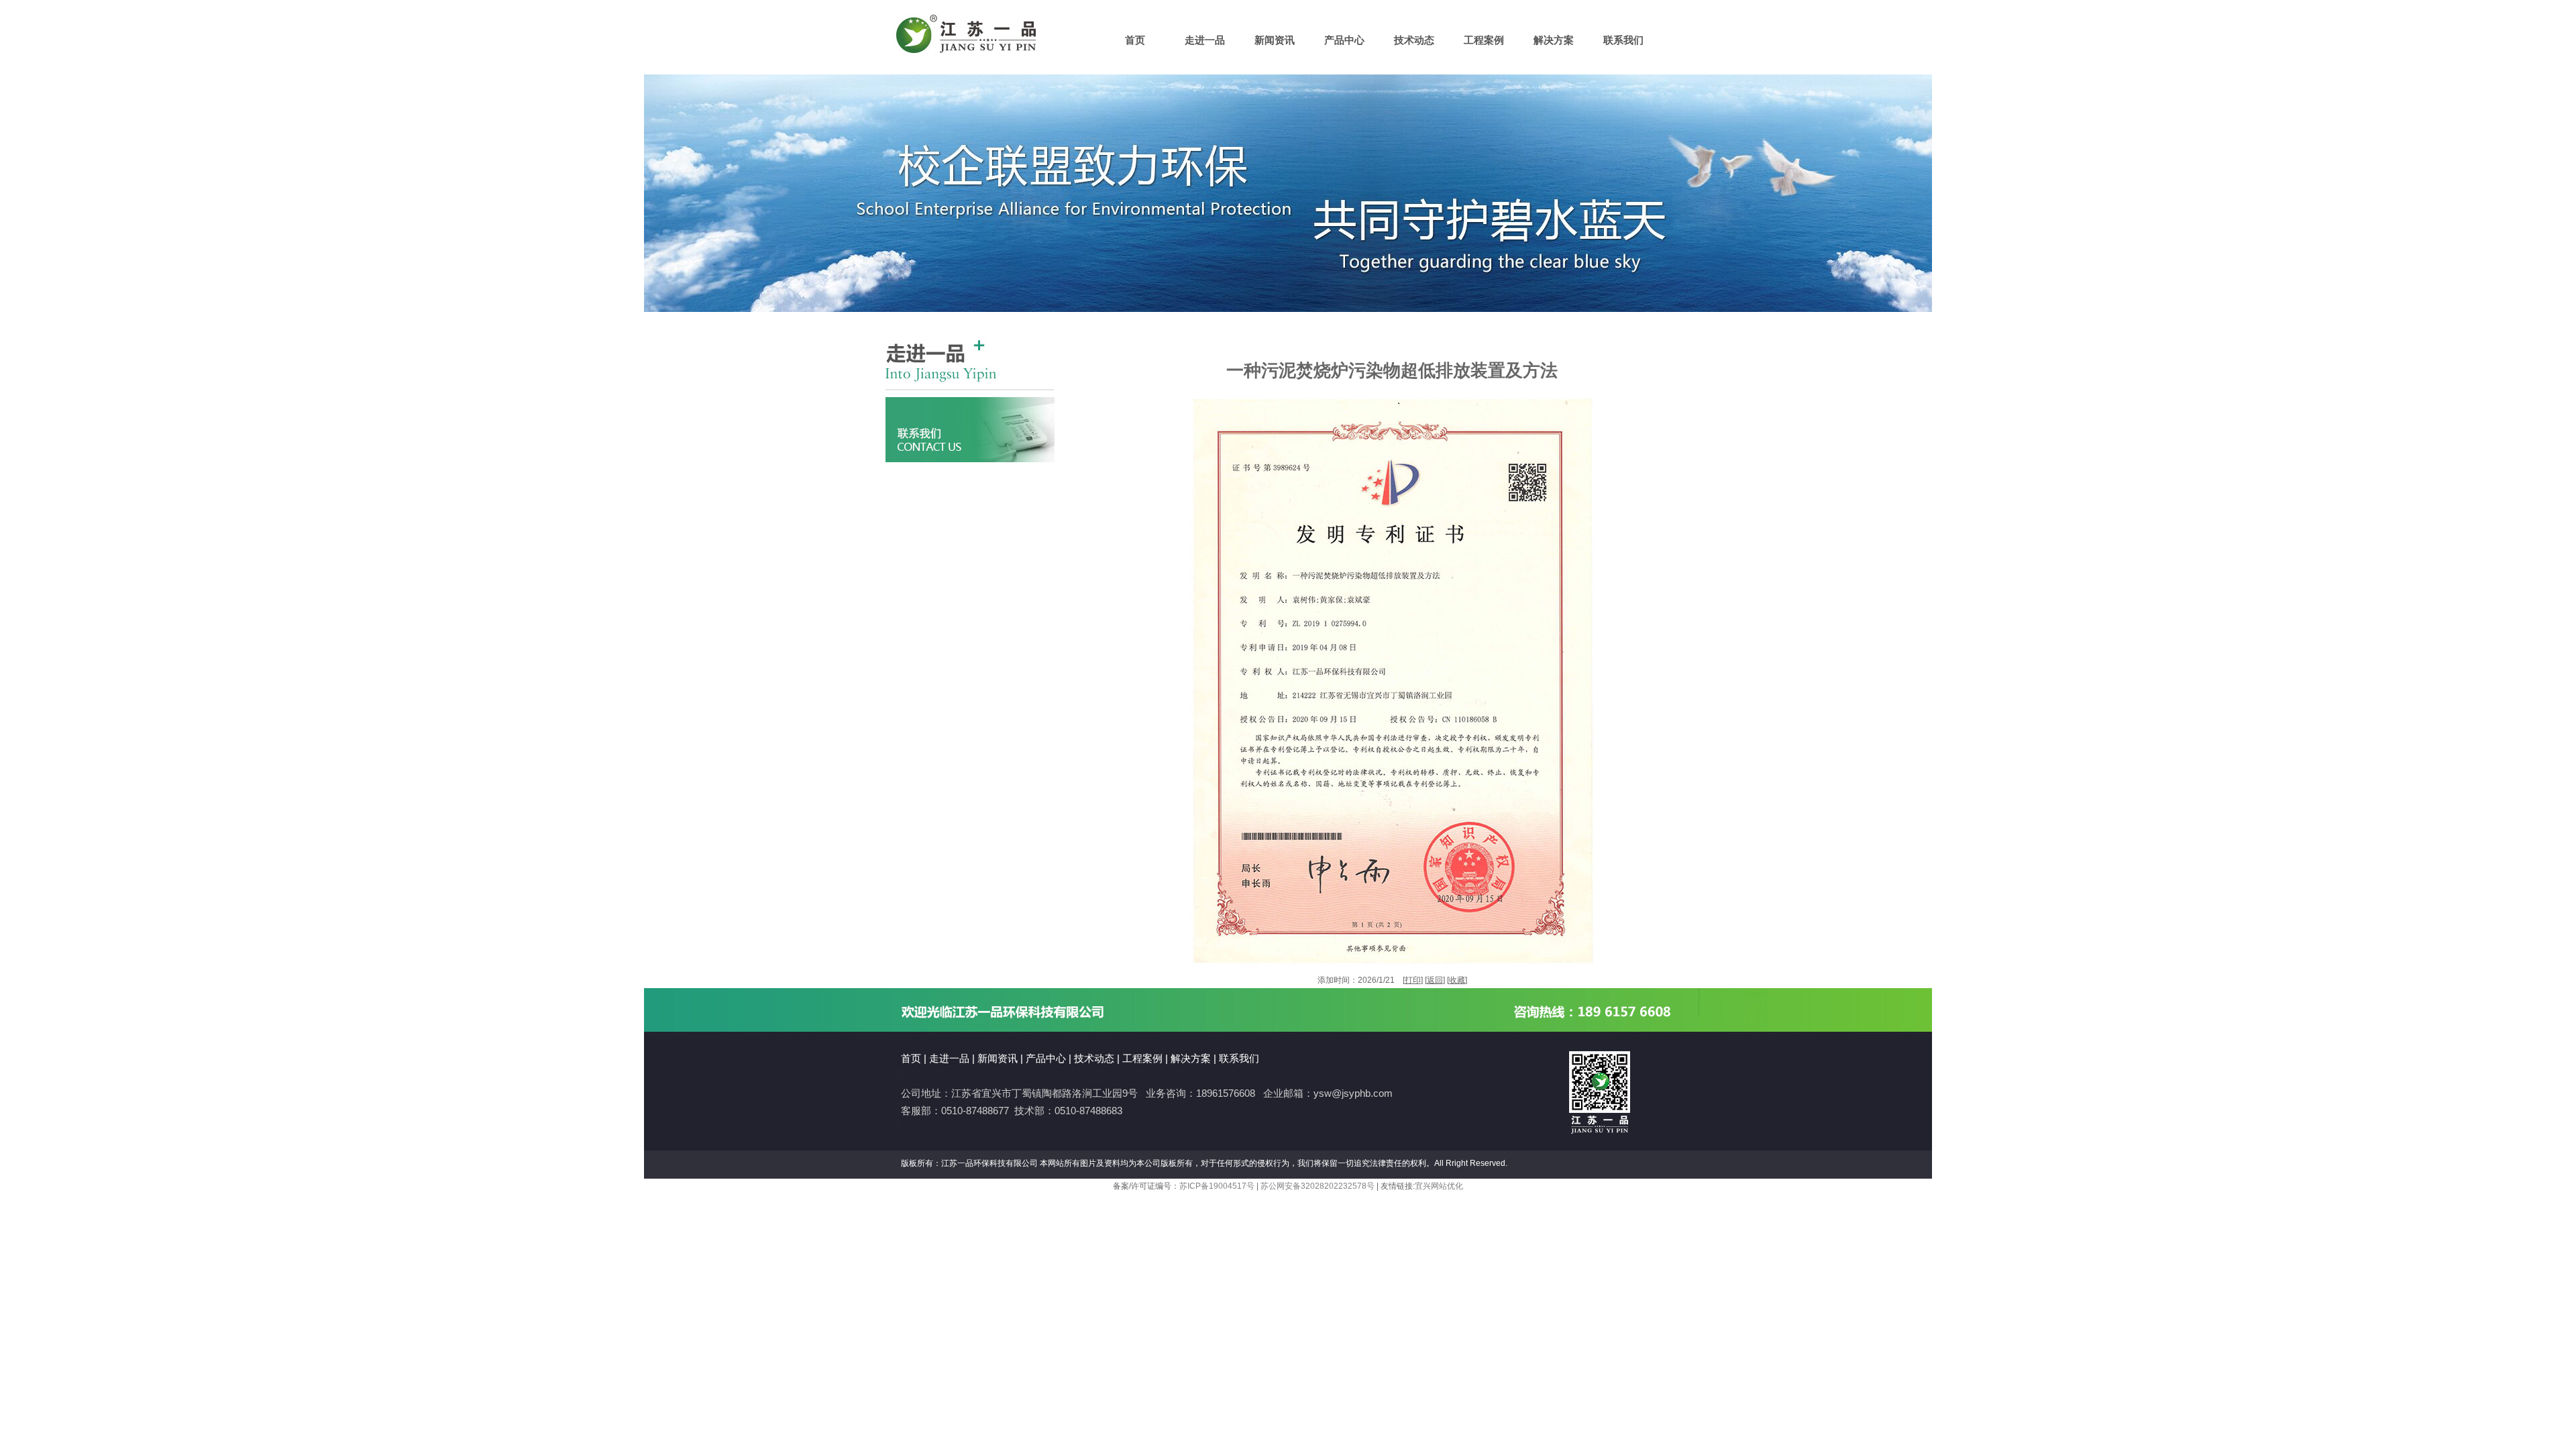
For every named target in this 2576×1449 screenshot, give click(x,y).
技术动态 (1414, 40)
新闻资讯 (1275, 40)
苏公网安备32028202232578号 (1318, 1186)
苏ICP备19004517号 (1217, 1186)
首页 (1135, 40)
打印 (1413, 980)
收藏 (1457, 980)
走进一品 (1205, 40)
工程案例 (1484, 40)
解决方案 (1554, 40)
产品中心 (1344, 40)
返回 (1435, 980)
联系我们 (1623, 40)
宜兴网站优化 (1439, 1186)
